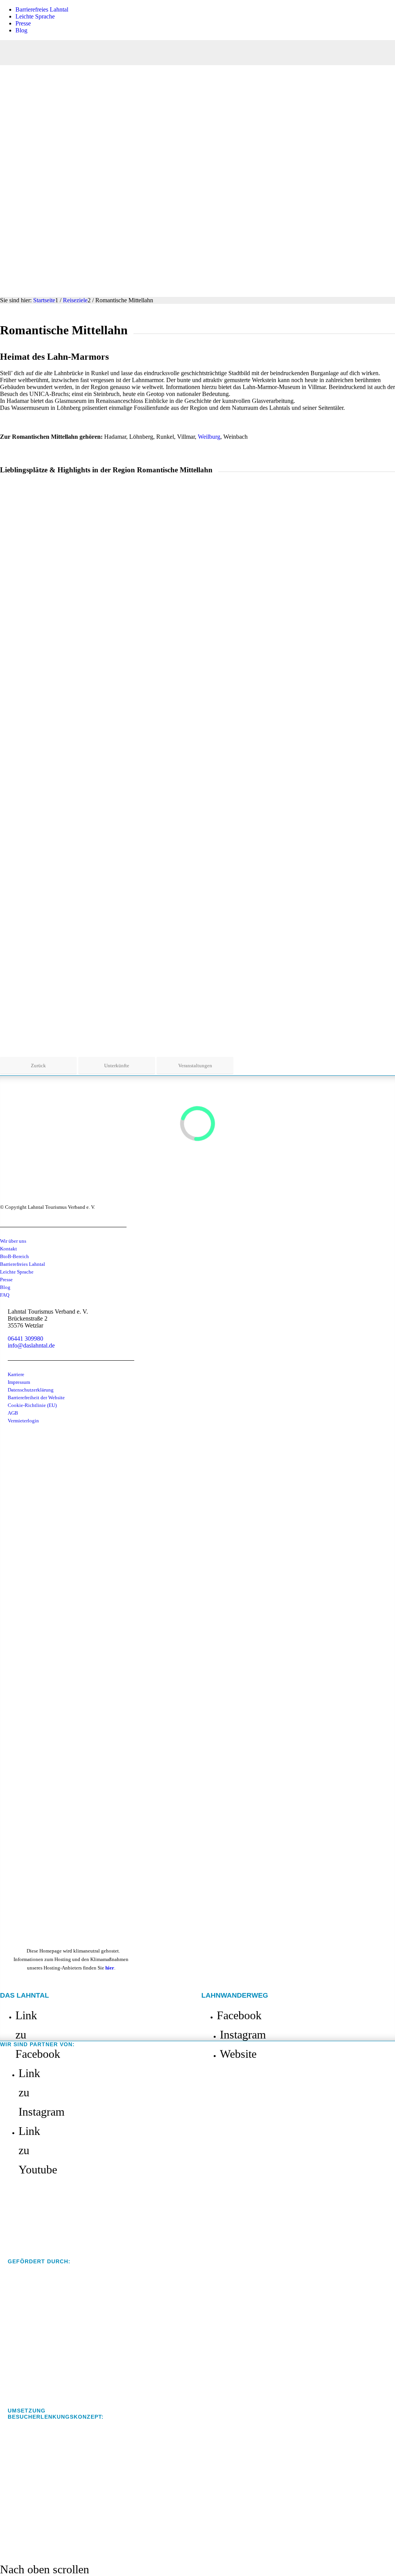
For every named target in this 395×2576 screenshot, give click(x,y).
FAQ (5, 1295)
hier (110, 1968)
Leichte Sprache (35, 16)
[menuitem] (205, 10)
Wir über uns (13, 1241)
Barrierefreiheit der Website (36, 1398)
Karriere (16, 1374)
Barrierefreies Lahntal (42, 9)
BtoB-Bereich (14, 1256)
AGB (13, 1413)
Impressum (19, 1382)
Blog (21, 30)
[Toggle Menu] (197, 53)
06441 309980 (25, 1339)
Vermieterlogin (23, 1421)
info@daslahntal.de (31, 1345)
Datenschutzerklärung (31, 1390)
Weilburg (209, 437)
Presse (23, 23)
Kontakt (8, 1249)
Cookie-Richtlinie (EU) (32, 1405)
